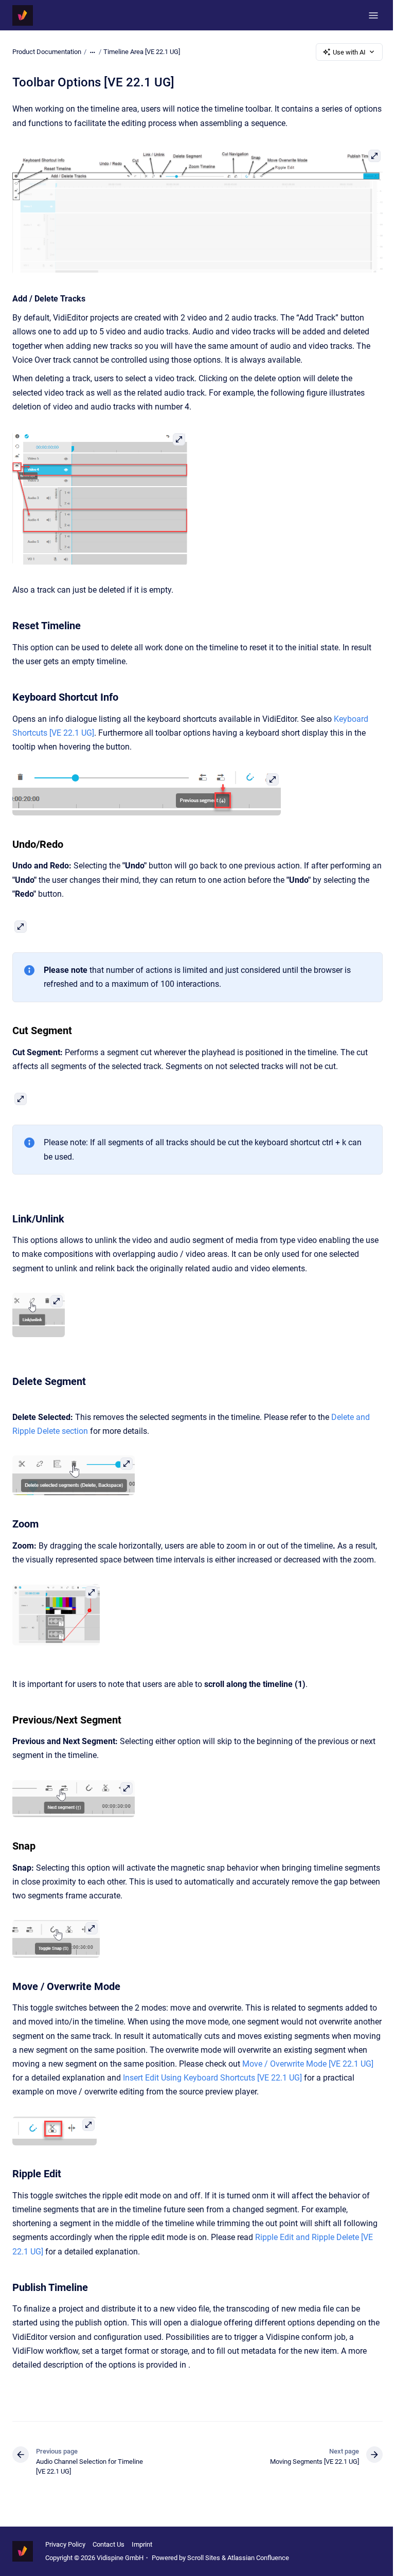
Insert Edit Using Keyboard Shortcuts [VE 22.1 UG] (212, 2078)
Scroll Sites (204, 2558)
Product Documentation (47, 52)
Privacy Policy (65, 2544)
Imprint (142, 2544)
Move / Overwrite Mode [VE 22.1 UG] (308, 2064)
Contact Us (109, 2544)
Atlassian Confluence (258, 2558)
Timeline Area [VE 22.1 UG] (142, 52)
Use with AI (349, 52)
